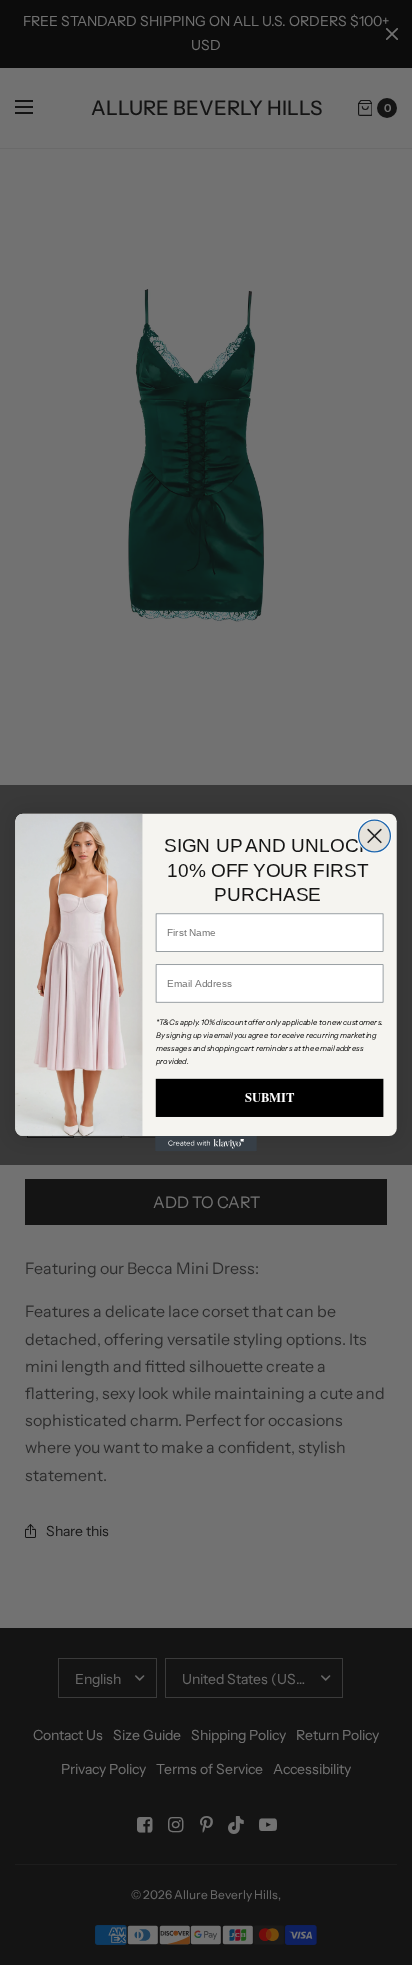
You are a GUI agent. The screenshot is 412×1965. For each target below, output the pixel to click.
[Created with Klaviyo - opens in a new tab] (206, 1143)
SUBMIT (270, 1097)
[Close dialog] (375, 836)
